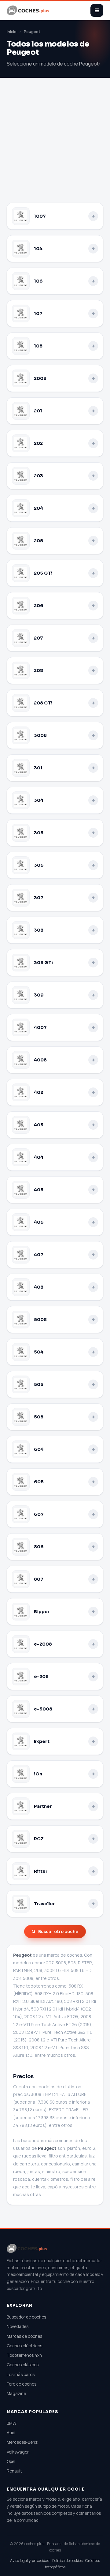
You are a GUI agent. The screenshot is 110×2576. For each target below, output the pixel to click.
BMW (12, 2423)
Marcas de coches (24, 2336)
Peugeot (32, 32)
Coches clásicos (23, 2365)
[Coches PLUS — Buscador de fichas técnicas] (28, 10)
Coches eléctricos (24, 2346)
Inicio (12, 32)
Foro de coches (22, 2384)
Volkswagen (18, 2452)
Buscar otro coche (58, 1931)
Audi (11, 2433)
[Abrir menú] (97, 10)
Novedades (18, 2326)
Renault (14, 2471)
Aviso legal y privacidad (30, 2561)
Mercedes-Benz (22, 2442)
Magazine (16, 2394)
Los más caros (21, 2375)
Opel (11, 2461)
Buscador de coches (26, 2317)
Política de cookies (67, 2561)
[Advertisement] (55, 145)
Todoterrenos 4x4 (24, 2355)
